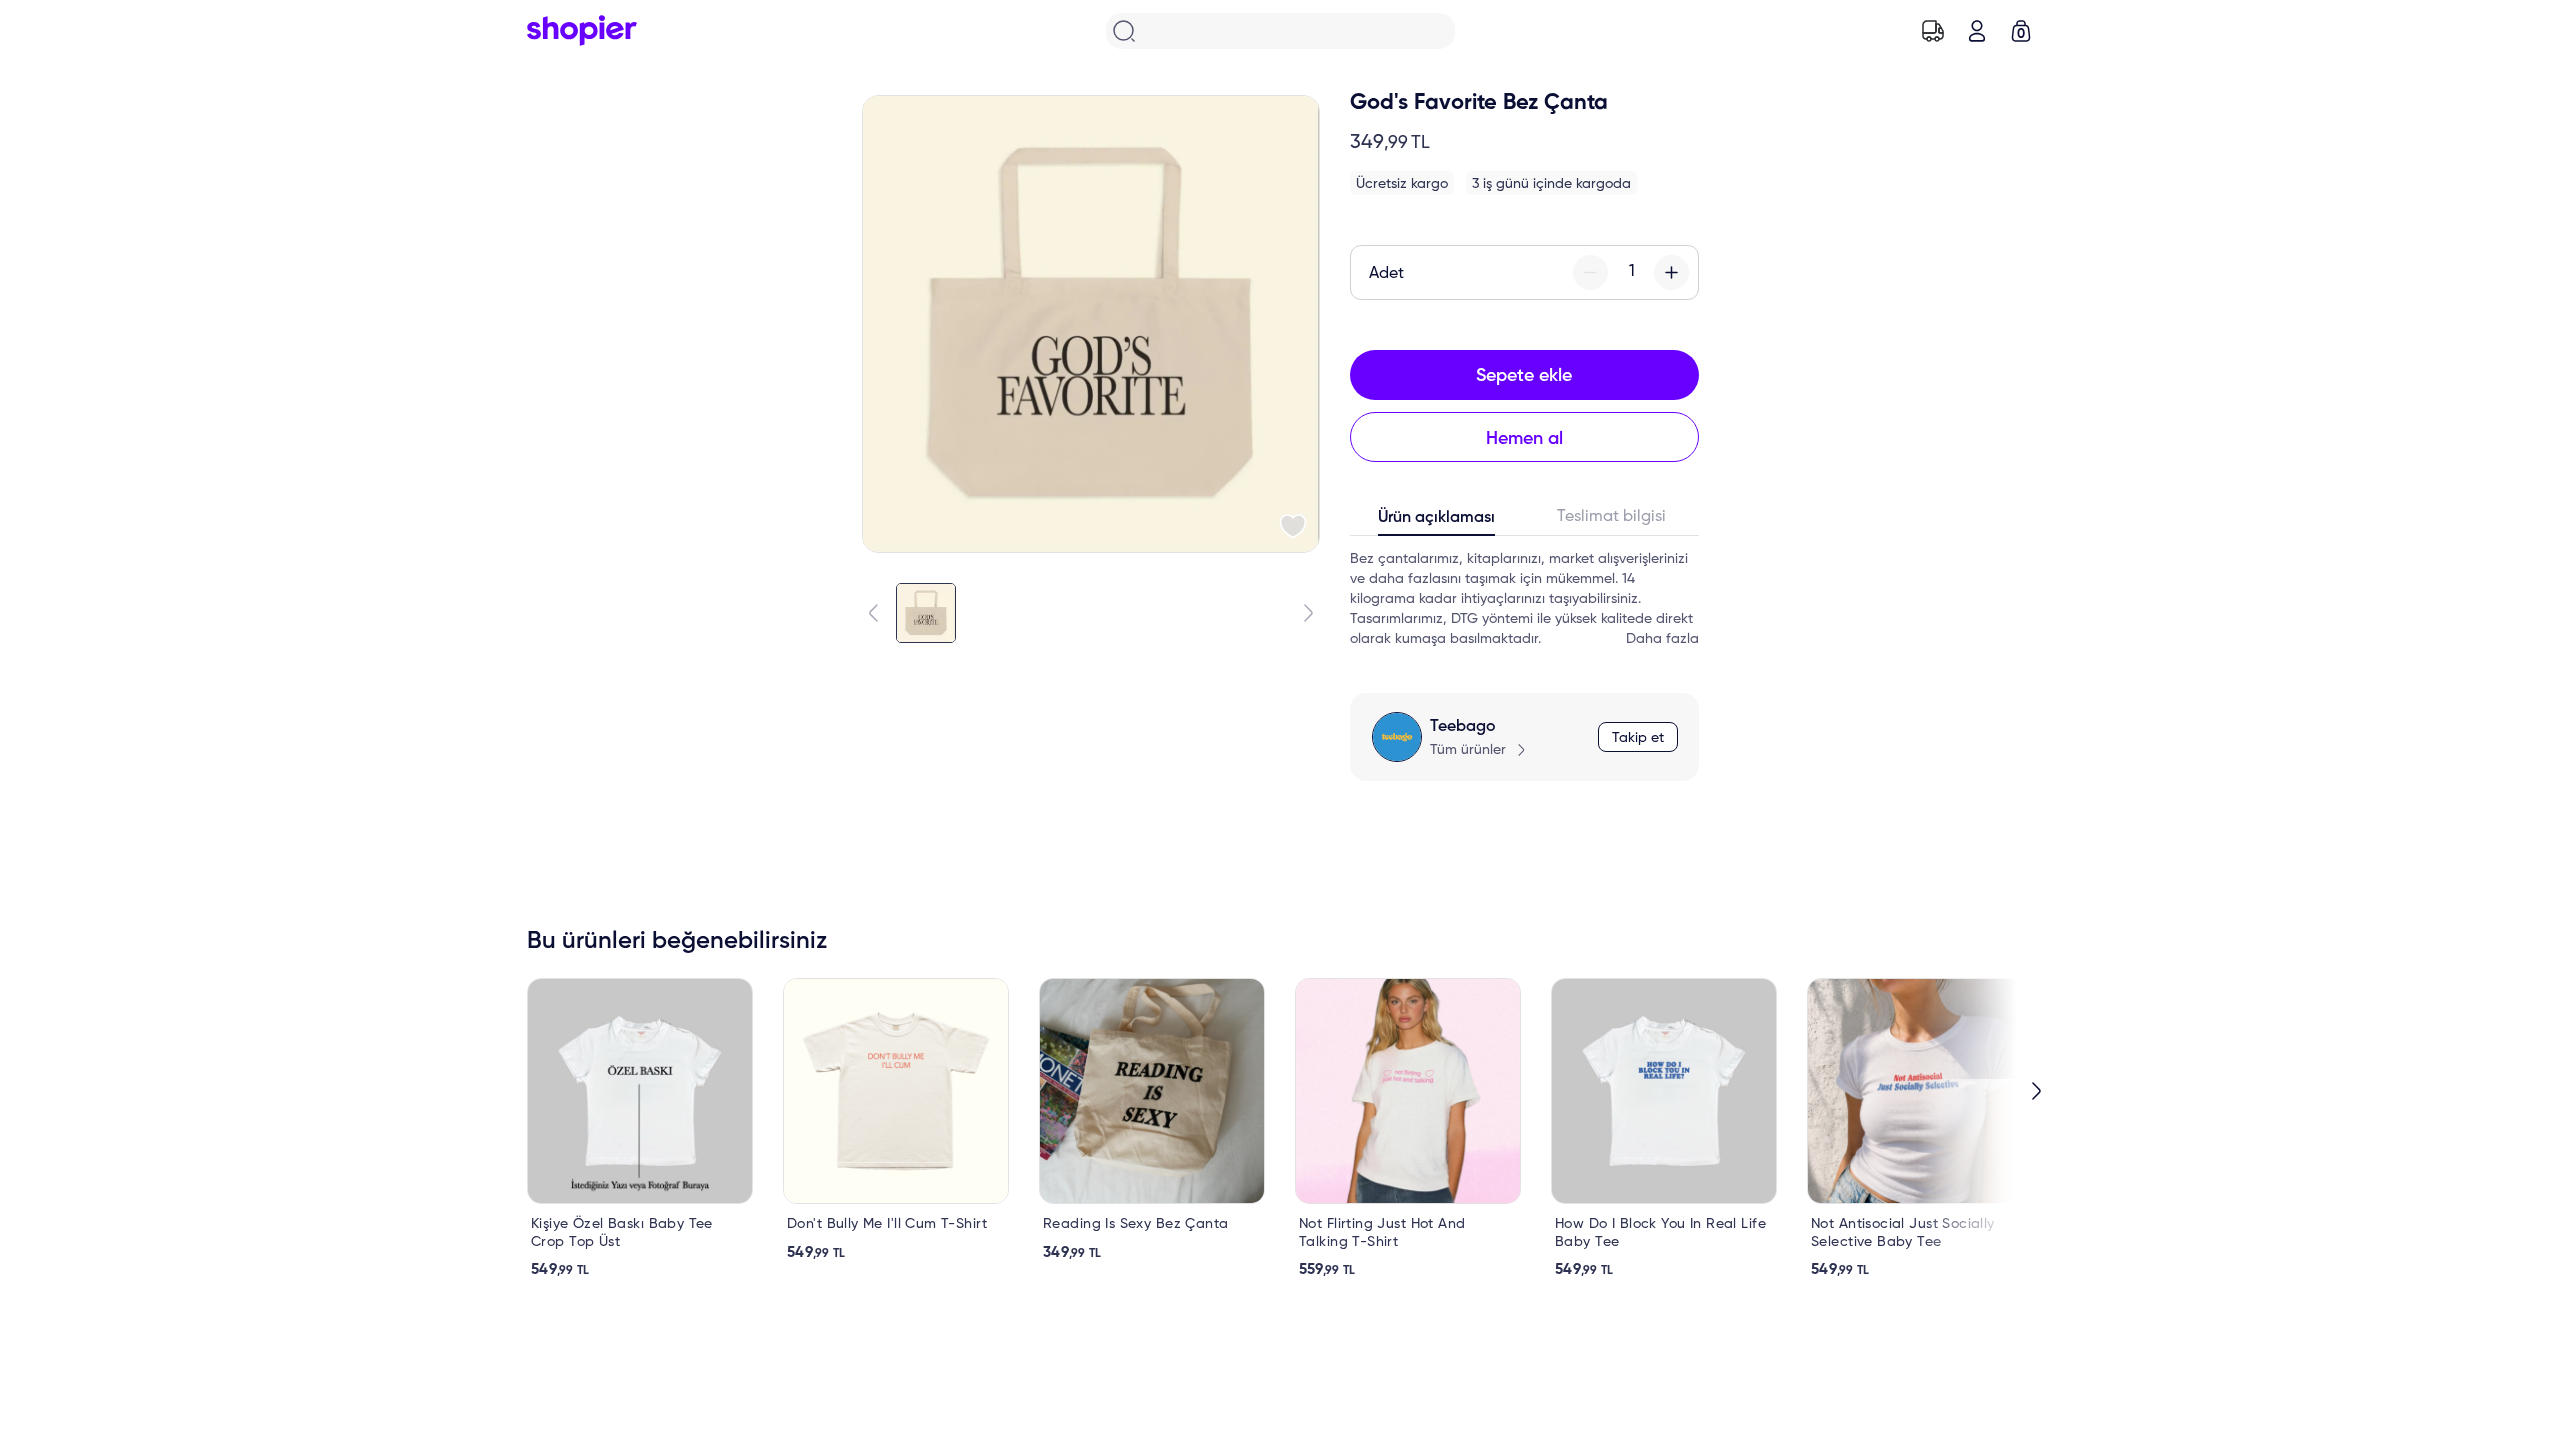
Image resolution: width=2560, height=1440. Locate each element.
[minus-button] (1590, 272)
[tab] (1437, 522)
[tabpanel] (1524, 599)
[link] (640, 1128)
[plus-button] (1671, 272)
